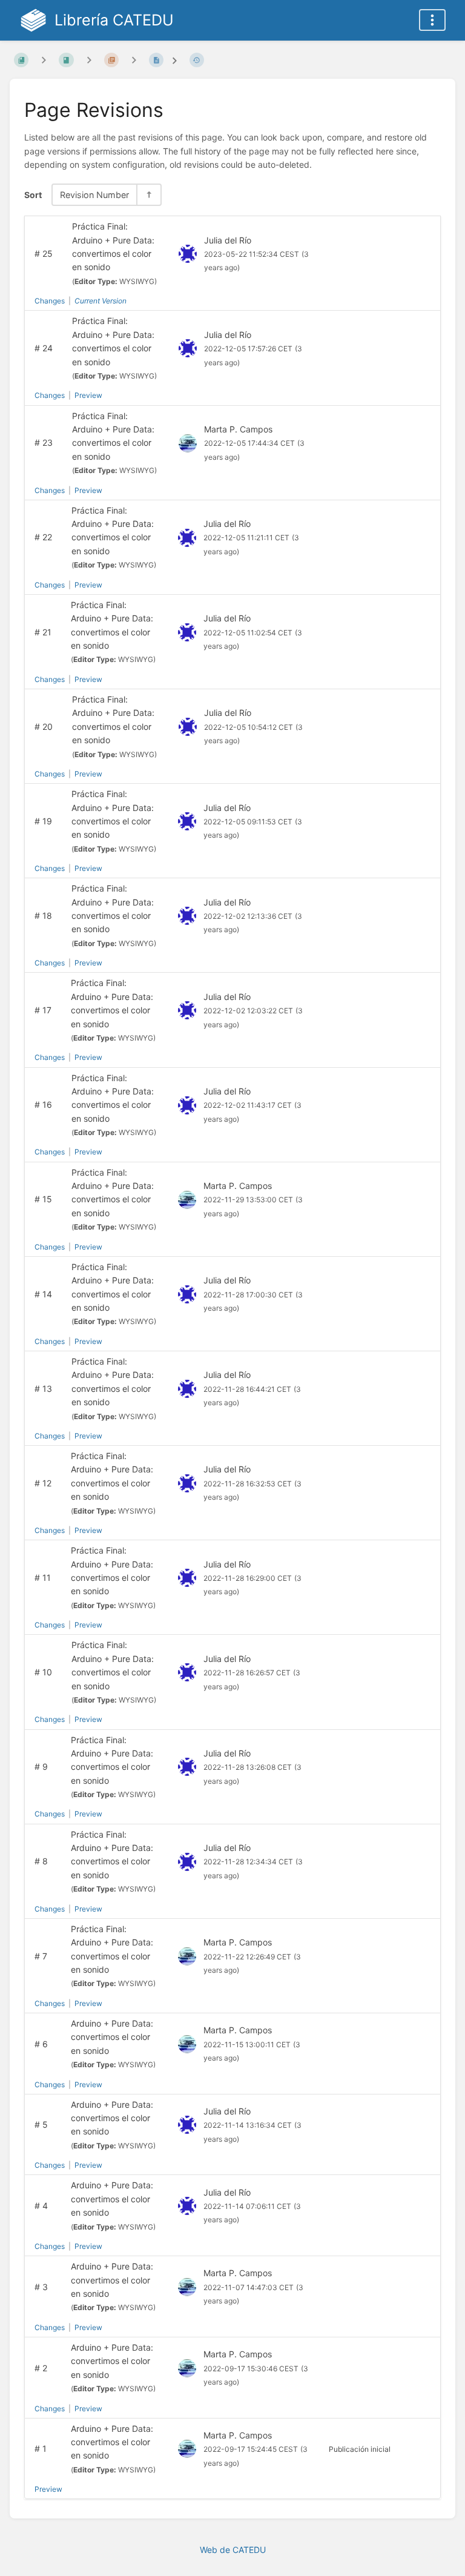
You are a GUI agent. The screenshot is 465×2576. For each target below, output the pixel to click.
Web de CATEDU (233, 2550)
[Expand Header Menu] (432, 20)
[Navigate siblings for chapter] (89, 60)
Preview (88, 395)
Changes (50, 301)
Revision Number (94, 195)
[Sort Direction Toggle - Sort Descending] (148, 195)
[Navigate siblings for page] (134, 60)
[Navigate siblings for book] (44, 60)
